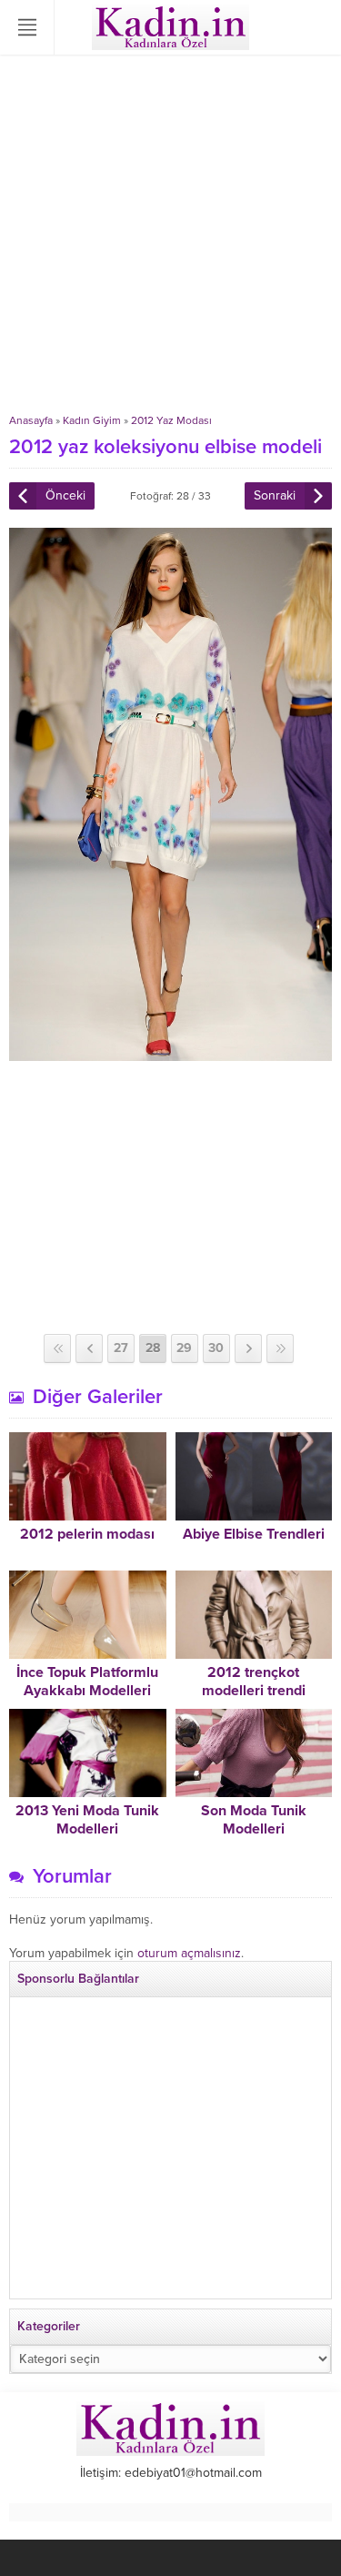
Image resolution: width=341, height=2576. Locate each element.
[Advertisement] (170, 234)
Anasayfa (31, 420)
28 (153, 1348)
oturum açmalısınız (189, 1953)
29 (184, 1348)
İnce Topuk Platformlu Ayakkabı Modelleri (87, 1682)
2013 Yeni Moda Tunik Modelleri (87, 1820)
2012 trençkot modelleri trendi (254, 1682)
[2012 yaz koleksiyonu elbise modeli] (170, 1053)
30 (216, 1348)
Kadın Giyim (92, 420)
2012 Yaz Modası (171, 420)
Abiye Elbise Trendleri (254, 1534)
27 (121, 1348)
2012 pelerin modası (87, 1534)
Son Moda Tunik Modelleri (254, 1820)
